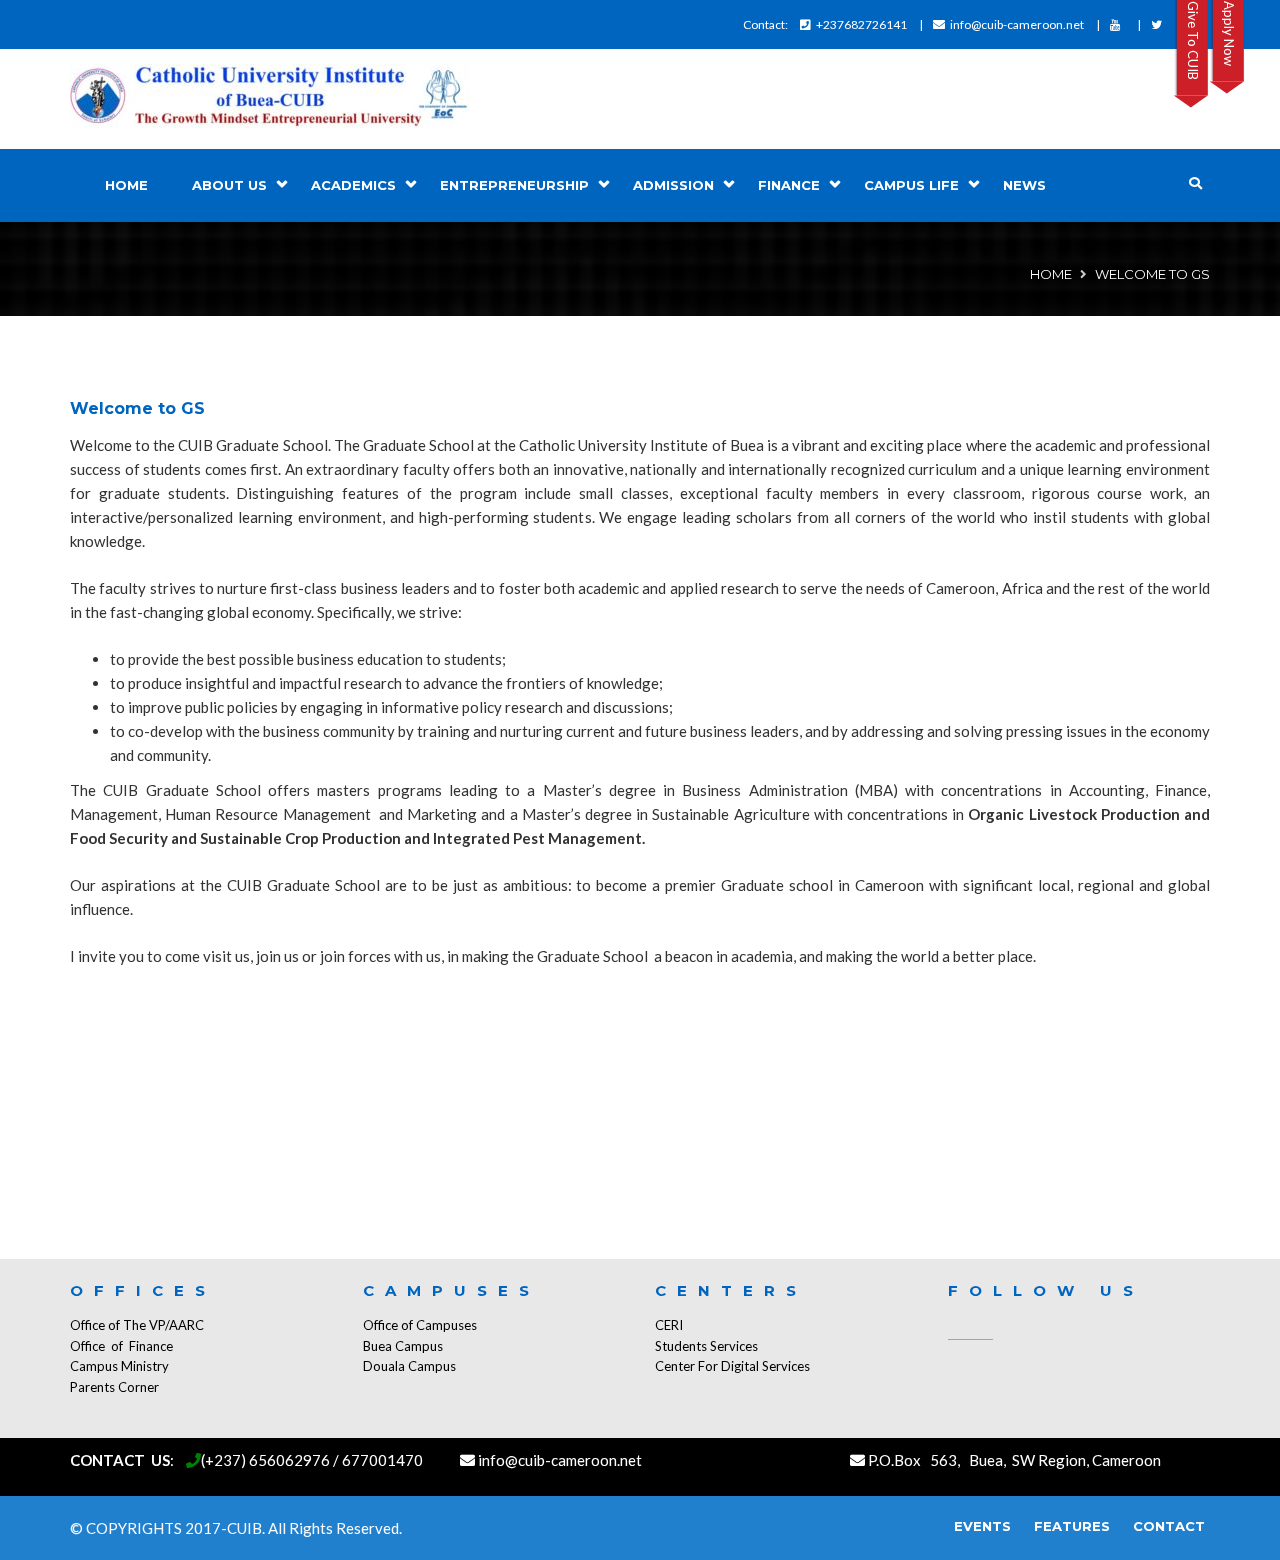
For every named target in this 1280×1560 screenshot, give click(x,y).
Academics (353, 185)
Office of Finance (121, 1346)
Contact (1169, 1526)
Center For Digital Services (732, 1366)
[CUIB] (270, 99)
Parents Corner (114, 1387)
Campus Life (911, 185)
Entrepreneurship (514, 185)
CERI (669, 1325)
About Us (229, 185)
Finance (789, 185)
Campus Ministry (119, 1366)
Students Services (706, 1346)
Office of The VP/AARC (137, 1325)
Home (126, 185)
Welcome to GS (137, 408)
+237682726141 (861, 24)
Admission (673, 185)
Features (1072, 1526)
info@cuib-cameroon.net (1017, 24)
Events (982, 1526)
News (1024, 185)
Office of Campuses (420, 1325)
